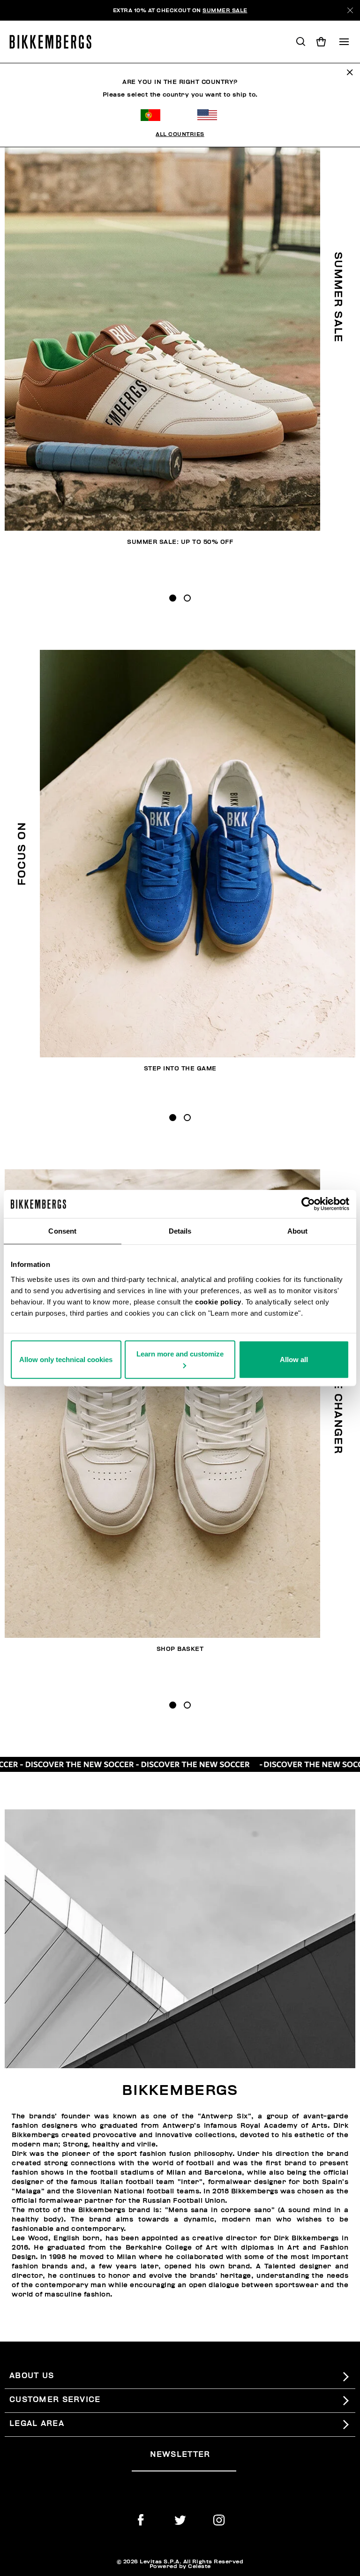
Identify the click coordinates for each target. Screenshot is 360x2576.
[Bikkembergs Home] (55, 42)
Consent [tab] (62, 1231)
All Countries (180, 134)
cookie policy (218, 1301)
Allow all (294, 1359)
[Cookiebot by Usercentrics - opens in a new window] (308, 1204)
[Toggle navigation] (344, 42)
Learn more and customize (180, 1353)
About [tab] (298, 1231)
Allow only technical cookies (66, 1359)
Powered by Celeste (180, 2566)
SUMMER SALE (225, 10)
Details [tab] (180, 1231)
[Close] (350, 10)
